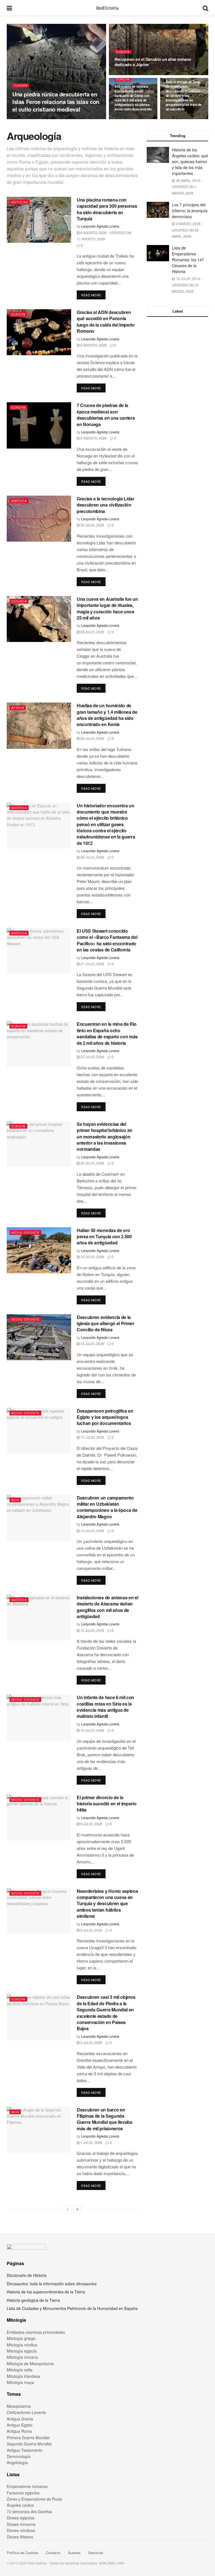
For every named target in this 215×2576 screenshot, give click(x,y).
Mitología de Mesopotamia (30, 2364)
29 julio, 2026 (92, 632)
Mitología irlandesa (24, 2376)
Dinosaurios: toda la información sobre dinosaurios (52, 2284)
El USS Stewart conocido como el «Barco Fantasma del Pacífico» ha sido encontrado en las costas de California (107, 940)
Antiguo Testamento (24, 2450)
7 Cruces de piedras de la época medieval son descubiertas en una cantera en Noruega (106, 415)
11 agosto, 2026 (130, 75)
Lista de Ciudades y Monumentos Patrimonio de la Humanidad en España (72, 2308)
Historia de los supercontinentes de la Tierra (46, 2292)
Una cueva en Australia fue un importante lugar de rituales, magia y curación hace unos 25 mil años (107, 608)
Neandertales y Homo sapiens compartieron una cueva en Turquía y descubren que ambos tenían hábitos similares (107, 1904)
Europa (21, 86)
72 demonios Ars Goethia (29, 2512)
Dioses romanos (21, 2524)
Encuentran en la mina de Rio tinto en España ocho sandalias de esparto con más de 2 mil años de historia (107, 1033)
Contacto (53, 2553)
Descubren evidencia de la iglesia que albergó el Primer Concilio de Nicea (106, 1323)
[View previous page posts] (67, 2209)
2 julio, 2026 (91, 2042)
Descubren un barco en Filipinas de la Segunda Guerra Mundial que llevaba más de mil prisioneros (105, 2119)
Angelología (17, 2462)
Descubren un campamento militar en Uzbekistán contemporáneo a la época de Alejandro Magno (107, 1507)
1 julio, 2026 (91, 2142)
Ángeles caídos (20, 2505)
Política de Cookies (23, 2553)
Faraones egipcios (23, 2493)
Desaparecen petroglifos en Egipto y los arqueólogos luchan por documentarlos (105, 1417)
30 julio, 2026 (92, 525)
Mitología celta (20, 2370)
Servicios (96, 2553)
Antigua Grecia (20, 2419)
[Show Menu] (9, 8)
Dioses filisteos (20, 2537)
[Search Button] (205, 8)
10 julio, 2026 (92, 1630)
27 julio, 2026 (92, 964)
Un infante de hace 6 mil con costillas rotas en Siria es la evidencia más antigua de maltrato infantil (105, 1707)
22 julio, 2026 (92, 1057)
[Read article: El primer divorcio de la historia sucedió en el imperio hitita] (39, 1817)
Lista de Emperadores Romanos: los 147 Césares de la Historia (188, 260)
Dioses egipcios (21, 2518)
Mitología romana (22, 2357)
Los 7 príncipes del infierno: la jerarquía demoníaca (190, 211)
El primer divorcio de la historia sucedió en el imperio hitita (107, 1804)
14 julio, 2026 (92, 1257)
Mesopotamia (19, 2406)
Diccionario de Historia (27, 2275)
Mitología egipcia (22, 2351)
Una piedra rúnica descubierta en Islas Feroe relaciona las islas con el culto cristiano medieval (56, 102)
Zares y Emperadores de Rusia (34, 2499)
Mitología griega (21, 2338)
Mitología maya (20, 2382)
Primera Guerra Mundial (28, 2438)
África (18, 708)
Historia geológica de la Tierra (33, 2300)
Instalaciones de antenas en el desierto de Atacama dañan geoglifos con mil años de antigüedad (107, 1607)
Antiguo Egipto (20, 2425)
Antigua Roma (19, 2431)
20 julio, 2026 (92, 1163)
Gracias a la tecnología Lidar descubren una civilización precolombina (106, 505)
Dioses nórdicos (21, 2530)
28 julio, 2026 (92, 857)
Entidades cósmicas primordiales (36, 2332)
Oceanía (19, 601)
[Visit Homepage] (107, 8)
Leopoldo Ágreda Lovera (32, 119)
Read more (93, 295)
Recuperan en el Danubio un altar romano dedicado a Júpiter (153, 62)
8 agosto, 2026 (180, 119)
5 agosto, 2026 (93, 345)
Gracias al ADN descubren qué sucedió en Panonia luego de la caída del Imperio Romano (106, 322)
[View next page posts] (78, 2209)
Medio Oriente (25, 1232)
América (19, 501)
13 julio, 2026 (92, 1437)
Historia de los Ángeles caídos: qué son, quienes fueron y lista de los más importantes (190, 161)
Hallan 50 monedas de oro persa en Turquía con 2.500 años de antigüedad (104, 1237)
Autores (74, 2553)
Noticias (20, 202)
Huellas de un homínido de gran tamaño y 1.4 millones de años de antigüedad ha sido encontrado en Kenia (107, 715)
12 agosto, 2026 (67, 119)
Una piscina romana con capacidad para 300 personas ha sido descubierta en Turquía (107, 209)
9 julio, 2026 (91, 1824)
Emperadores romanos (27, 2486)
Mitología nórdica (22, 2345)
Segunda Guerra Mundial (29, 2444)
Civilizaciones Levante (26, 2412)
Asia (15, 1500)
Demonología (19, 2456)
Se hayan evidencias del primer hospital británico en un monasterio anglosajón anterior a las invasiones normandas (105, 1137)
